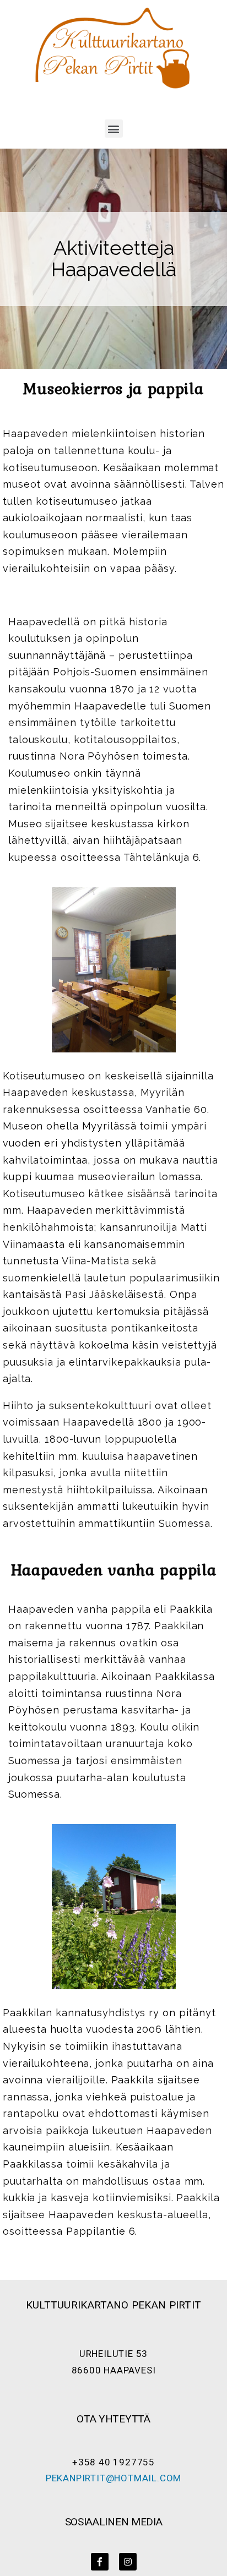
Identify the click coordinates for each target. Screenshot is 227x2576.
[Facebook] (100, 2562)
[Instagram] (128, 2562)
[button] (114, 129)
